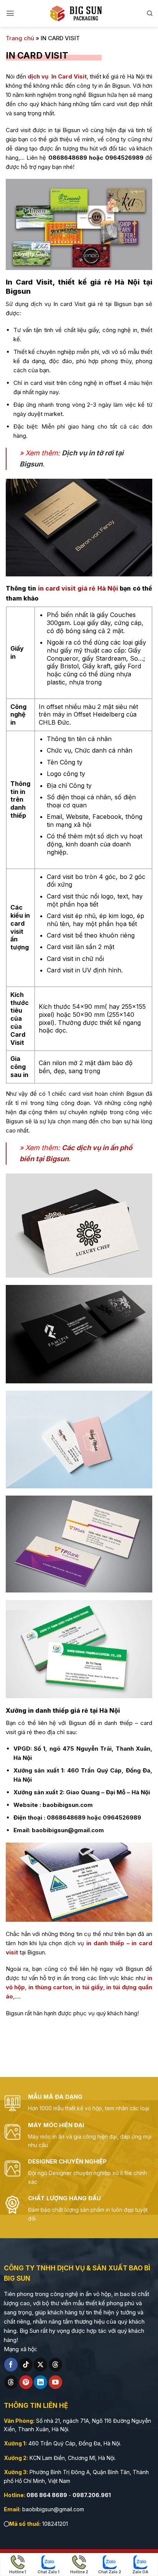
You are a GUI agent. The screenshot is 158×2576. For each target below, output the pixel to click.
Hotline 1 (18, 2572)
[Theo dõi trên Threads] (55, 2365)
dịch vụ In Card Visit (57, 76)
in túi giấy (89, 1987)
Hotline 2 (79, 2572)
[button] (10, 13)
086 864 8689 (47, 2495)
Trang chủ (20, 38)
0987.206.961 (92, 2495)
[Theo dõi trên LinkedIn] (40, 2382)
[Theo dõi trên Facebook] (11, 2365)
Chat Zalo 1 (49, 2572)
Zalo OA (140, 2572)
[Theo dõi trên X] (40, 2365)
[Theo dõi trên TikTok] (26, 2365)
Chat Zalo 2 (110, 2572)
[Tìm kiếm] (150, 13)
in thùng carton (50, 1987)
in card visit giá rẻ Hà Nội (78, 588)
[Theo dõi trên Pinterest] (26, 2382)
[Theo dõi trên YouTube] (55, 2382)
